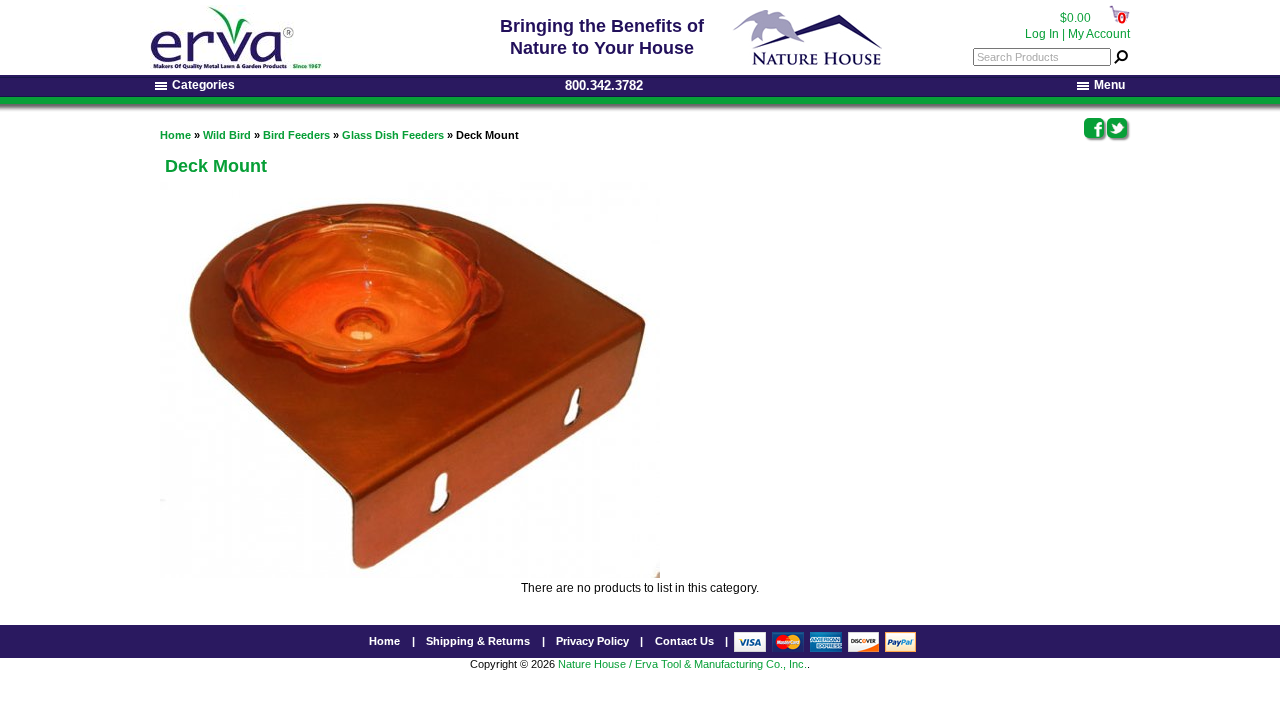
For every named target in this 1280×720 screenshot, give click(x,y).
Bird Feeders (296, 135)
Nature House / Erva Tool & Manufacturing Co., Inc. (682, 664)
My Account (1099, 34)
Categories (203, 85)
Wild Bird (227, 135)
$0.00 (1075, 18)
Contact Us (684, 641)
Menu (1109, 85)
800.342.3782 (604, 85)
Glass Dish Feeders (393, 135)
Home (175, 135)
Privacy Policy (592, 641)
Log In (1042, 34)
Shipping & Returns (478, 641)
